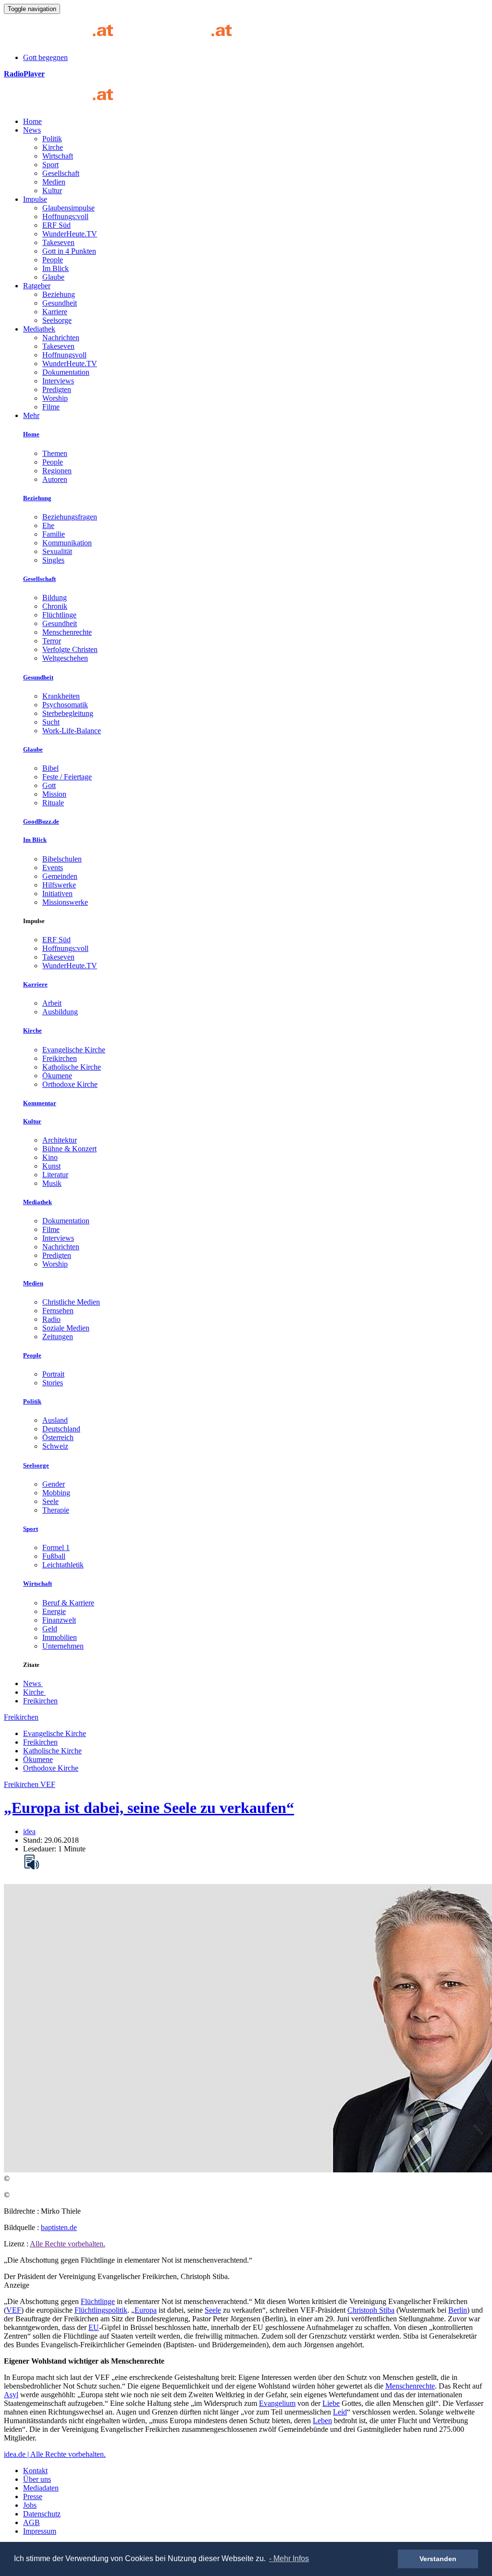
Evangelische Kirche (74, 1050)
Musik (52, 1183)
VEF (14, 2310)
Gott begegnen (45, 57)
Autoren (55, 479)
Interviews (58, 381)
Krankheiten (61, 696)
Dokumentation (66, 372)
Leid (340, 2412)
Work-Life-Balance (72, 731)
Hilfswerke (59, 885)
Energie (54, 1611)
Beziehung (59, 294)
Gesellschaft (61, 173)
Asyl (11, 2395)
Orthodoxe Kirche (70, 1084)
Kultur (52, 191)
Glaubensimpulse (68, 208)
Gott (49, 785)
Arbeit (52, 1003)
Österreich (58, 1437)
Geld (50, 1629)
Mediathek (39, 329)
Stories (53, 1383)
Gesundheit (60, 303)
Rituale (53, 803)
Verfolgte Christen (70, 649)
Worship (55, 398)
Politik (52, 139)
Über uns (37, 2479)
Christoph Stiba (371, 2310)
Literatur (55, 1175)
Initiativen (57, 894)
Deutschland (61, 1429)
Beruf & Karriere (68, 1603)
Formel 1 (56, 1547)
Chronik (55, 606)
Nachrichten (61, 338)
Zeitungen (58, 1337)
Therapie (56, 1510)
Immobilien (60, 1637)
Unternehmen (63, 1646)
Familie (54, 534)
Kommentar (40, 1103)
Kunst (51, 1166)
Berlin (458, 2310)
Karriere (55, 312)
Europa (146, 2310)
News (32, 130)
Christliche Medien (71, 1302)
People (53, 260)
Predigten (57, 389)
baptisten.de (59, 2227)
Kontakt (35, 2471)
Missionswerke (65, 902)
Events (53, 868)
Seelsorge (57, 320)
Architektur (60, 1140)
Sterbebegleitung (68, 713)
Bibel (50, 768)
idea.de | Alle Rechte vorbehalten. (55, 2454)
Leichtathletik (63, 1565)
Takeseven (58, 242)
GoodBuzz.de (41, 821)
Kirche (53, 147)
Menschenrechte (67, 632)
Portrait (53, 1374)
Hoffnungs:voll (65, 216)
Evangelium (277, 2403)
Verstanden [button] (438, 2559)
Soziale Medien (66, 1328)
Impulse (35, 199)
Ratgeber (37, 286)
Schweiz (55, 1446)
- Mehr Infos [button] (289, 2558)
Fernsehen (58, 1311)
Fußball (54, 1556)
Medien (54, 182)
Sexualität (57, 551)
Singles (53, 560)
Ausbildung (60, 1012)
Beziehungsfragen (70, 517)
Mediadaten (41, 2488)
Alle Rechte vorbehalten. (68, 2244)
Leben (322, 2421)
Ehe (48, 525)
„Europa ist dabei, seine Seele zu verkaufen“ (149, 1808)
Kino (50, 1157)
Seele (50, 1501)
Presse (33, 2496)
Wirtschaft (58, 156)
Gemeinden (60, 876)
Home (32, 121)
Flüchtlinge (59, 615)
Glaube (53, 277)
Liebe (331, 2403)
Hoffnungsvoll (64, 355)
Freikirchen (60, 1058)
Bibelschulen (62, 859)
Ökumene (57, 1076)
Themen (55, 453)
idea (29, 1831)
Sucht (51, 722)
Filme (51, 407)
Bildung (55, 598)
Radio (51, 1319)
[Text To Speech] (32, 1862)
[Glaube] (62, 105)
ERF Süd (56, 225)
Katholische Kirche (72, 1067)
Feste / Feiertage (67, 777)
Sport (50, 165)
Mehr (31, 415)
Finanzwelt (59, 1620)
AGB (31, 2522)
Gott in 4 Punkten (69, 251)
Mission (54, 794)
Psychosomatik (65, 705)
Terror (52, 641)
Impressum (40, 2531)
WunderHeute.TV (70, 234)
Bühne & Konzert (69, 1149)
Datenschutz (42, 2514)
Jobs (30, 2505)
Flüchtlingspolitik (101, 2310)
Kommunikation (67, 543)
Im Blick (55, 268)
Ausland (55, 1420)
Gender (54, 1484)
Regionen (57, 471)
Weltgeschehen (65, 658)
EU (94, 2327)
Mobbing (56, 1493)
